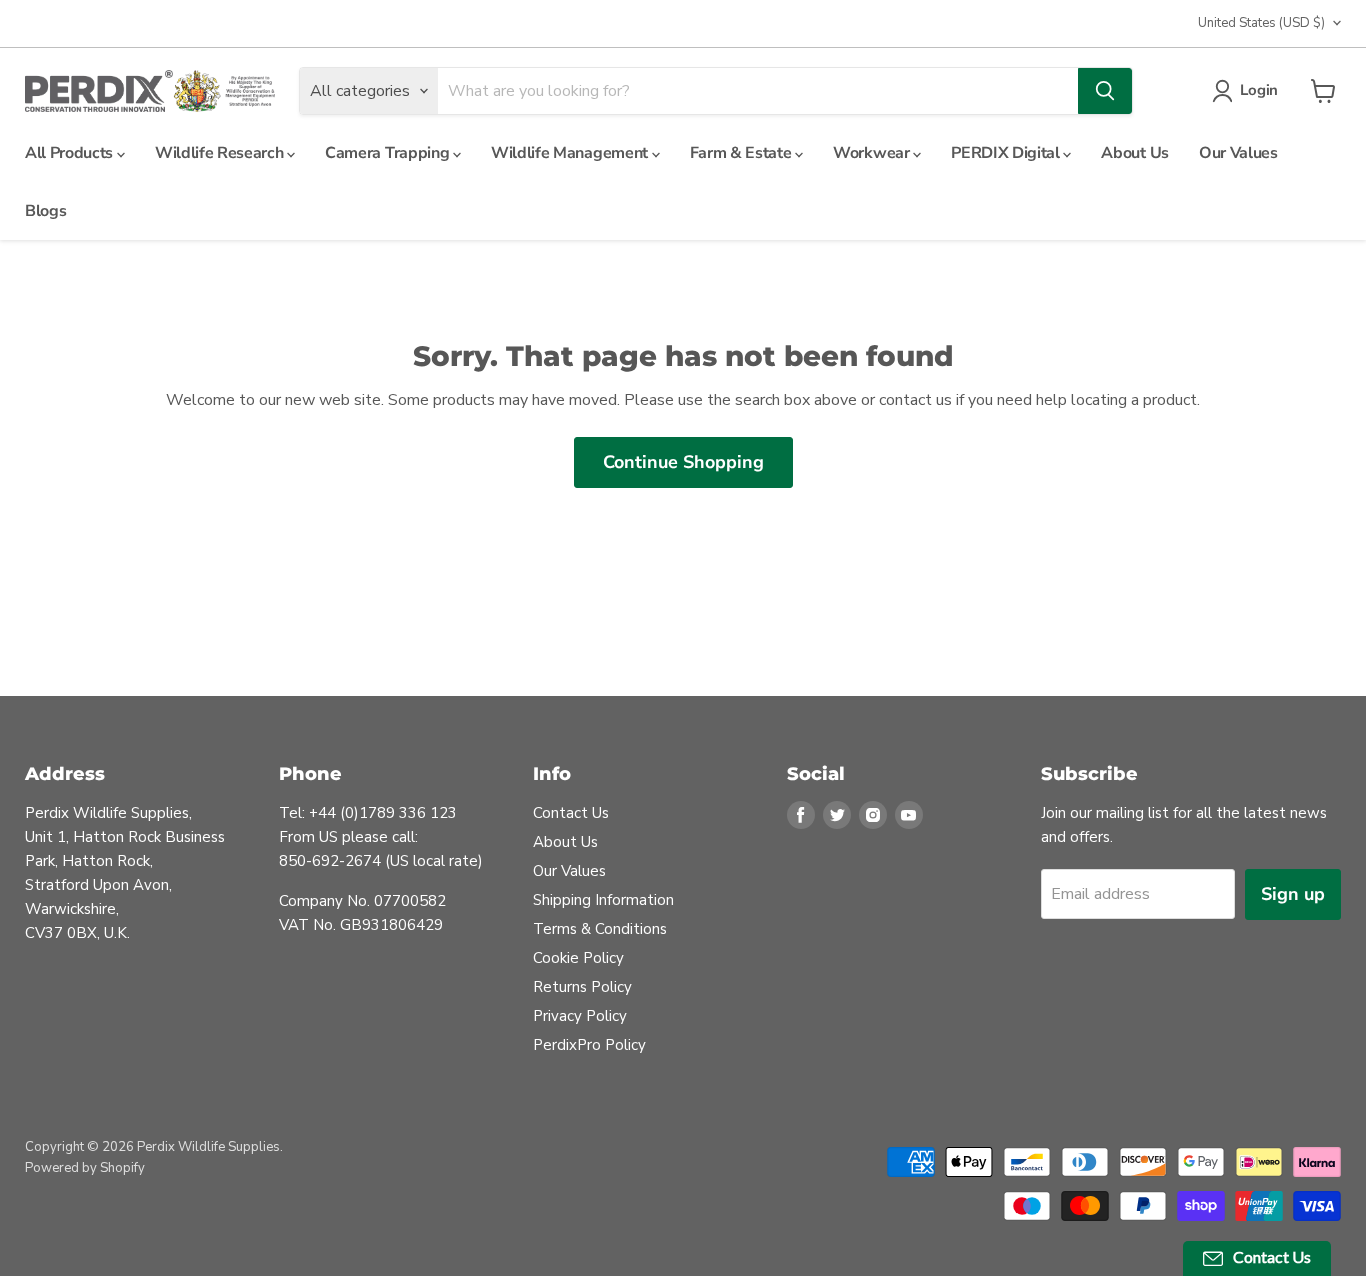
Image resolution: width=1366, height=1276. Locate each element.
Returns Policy (582, 987)
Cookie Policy (578, 958)
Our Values (1238, 153)
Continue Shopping (683, 462)
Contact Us (571, 813)
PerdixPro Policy (589, 1045)
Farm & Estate (743, 153)
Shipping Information (603, 900)
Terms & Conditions (600, 929)
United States (1261, 23)
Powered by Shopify (85, 1168)
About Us (1134, 153)
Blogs (45, 211)
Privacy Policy (580, 1016)
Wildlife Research (221, 153)
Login (1259, 90)
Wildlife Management (571, 153)
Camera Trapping (389, 153)
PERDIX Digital (1007, 153)
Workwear (873, 153)
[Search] (1105, 91)
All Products (71, 153)
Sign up (1293, 894)
